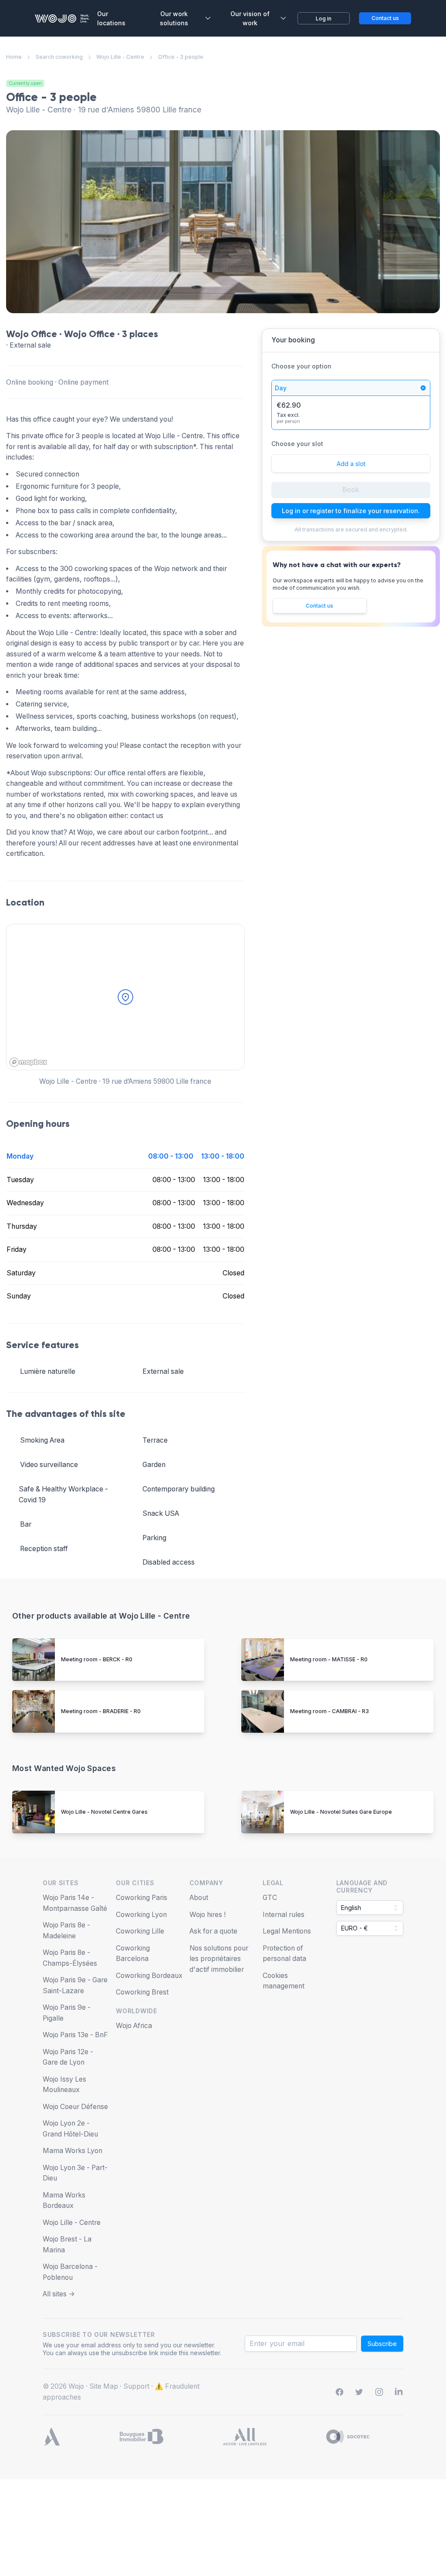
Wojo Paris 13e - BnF (75, 2035)
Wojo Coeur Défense (75, 2107)
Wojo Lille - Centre (120, 57)
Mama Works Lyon (73, 2151)
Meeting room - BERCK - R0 (97, 1659)
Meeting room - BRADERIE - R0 (101, 1711)
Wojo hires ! (208, 1915)
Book (351, 490)
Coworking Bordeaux (149, 1976)
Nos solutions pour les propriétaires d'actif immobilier (219, 1959)
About (199, 1898)
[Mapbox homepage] (28, 1062)
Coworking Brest (142, 1992)
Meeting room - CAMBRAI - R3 (329, 1711)
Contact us (319, 606)
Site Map (104, 2386)
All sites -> (59, 2294)
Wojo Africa (134, 2026)
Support (136, 2386)
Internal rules (284, 1915)
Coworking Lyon (141, 1915)
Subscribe (382, 2344)
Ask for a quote (213, 1931)
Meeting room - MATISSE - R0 (329, 1659)
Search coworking (59, 57)
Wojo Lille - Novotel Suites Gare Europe (341, 1812)
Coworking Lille (140, 1931)
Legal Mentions (287, 1931)
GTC (270, 1898)
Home (14, 57)
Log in (324, 19)
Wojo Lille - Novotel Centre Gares (104, 1812)
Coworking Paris (142, 1898)
